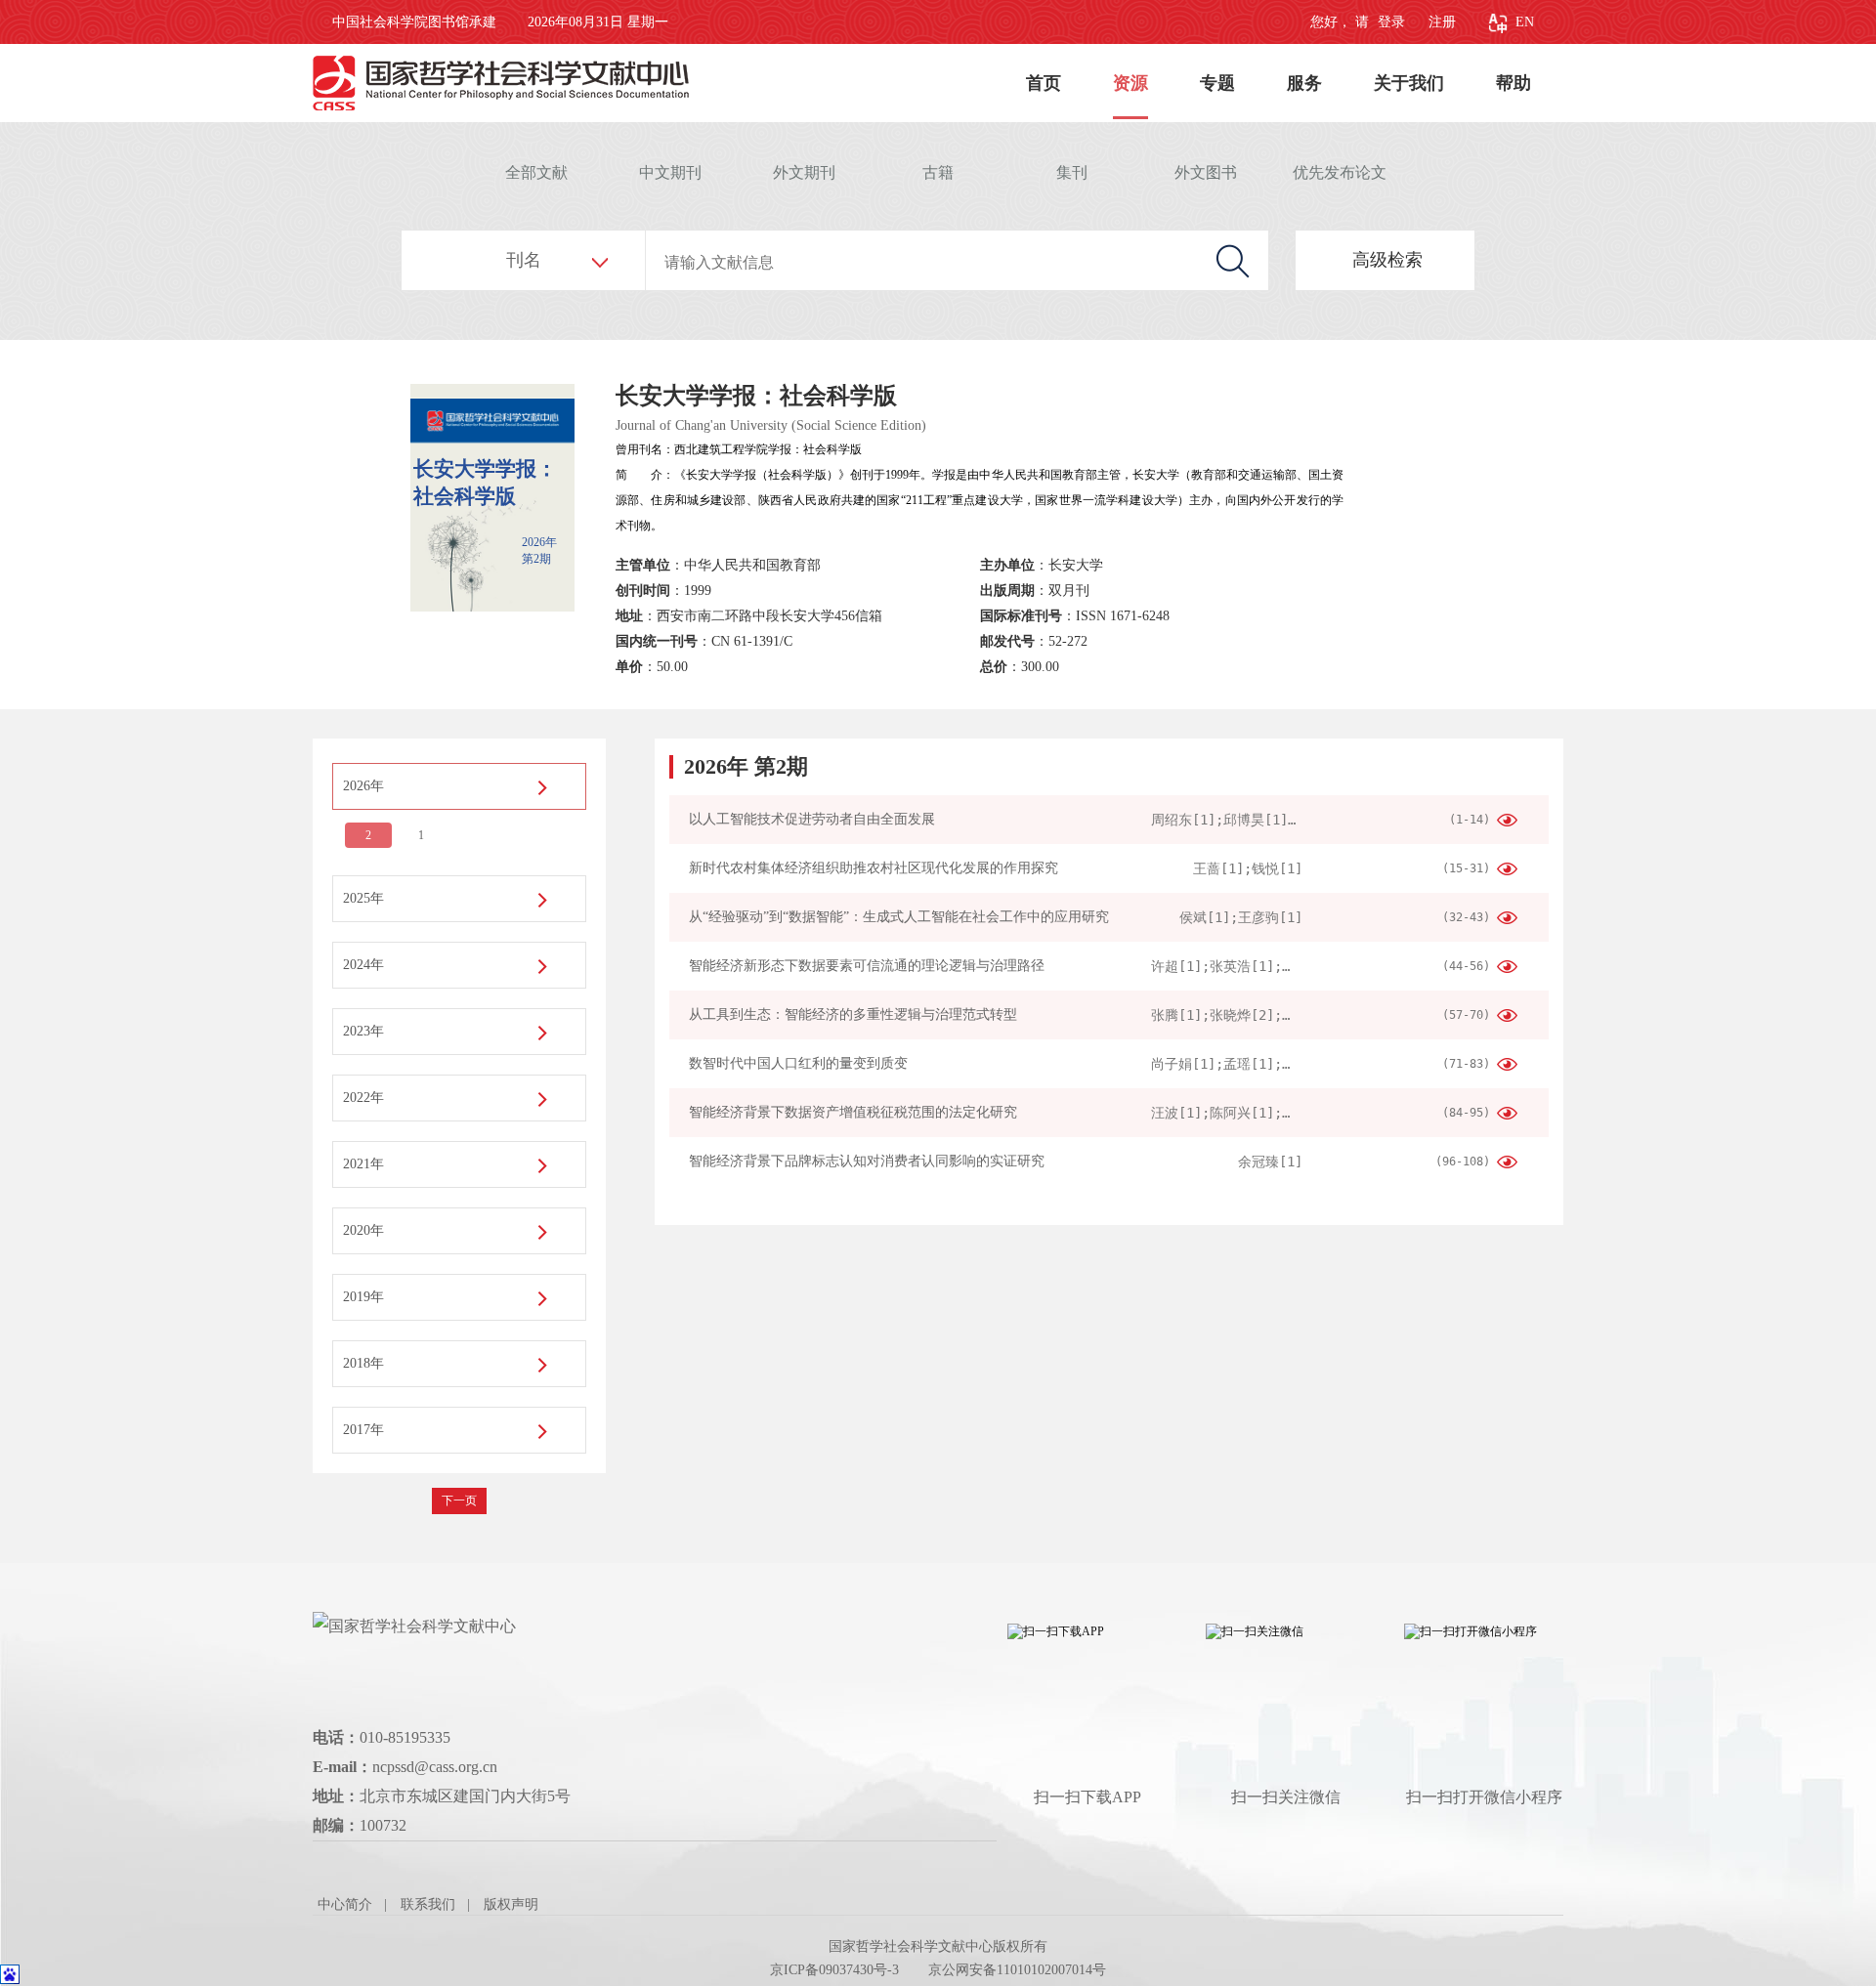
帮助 (1514, 83)
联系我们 (428, 1904)
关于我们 (1409, 83)
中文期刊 (670, 172)
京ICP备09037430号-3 (834, 1970)
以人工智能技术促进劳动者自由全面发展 (812, 819)
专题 (1217, 83)
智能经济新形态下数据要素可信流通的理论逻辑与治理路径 (867, 966)
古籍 (938, 172)
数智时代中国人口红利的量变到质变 (798, 1063)
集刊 (1072, 172)
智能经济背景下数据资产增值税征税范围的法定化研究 (853, 1112)
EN (1525, 22)
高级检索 (1387, 260)
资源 (1130, 83)
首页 (1044, 83)
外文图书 (1206, 172)
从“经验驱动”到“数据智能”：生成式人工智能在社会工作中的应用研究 (899, 917)
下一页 (459, 1500)
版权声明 (511, 1904)
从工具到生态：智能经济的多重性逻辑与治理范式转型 (853, 1014)
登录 (1389, 22)
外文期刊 (804, 172)
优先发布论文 (1340, 172)
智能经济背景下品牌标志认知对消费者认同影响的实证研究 (867, 1161)
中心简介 (345, 1904)
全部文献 (536, 172)
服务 (1304, 83)
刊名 (524, 260)
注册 (1442, 22)
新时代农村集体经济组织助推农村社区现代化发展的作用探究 (874, 868)
